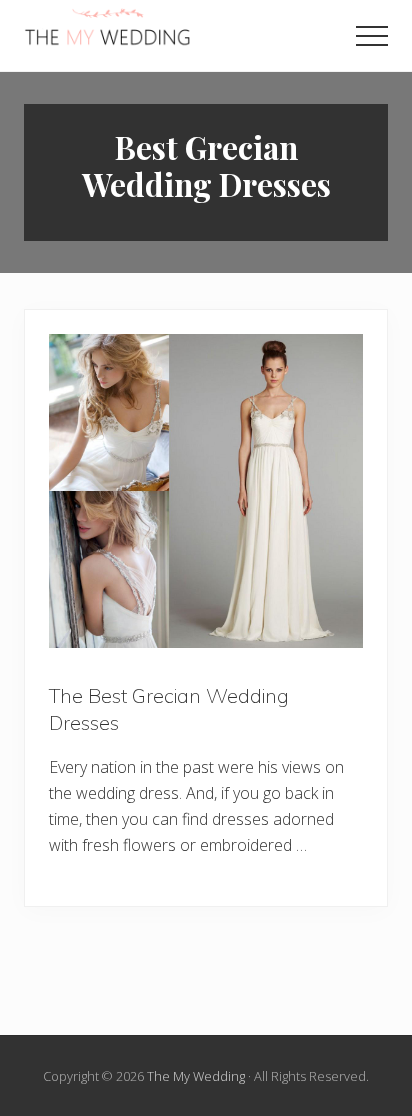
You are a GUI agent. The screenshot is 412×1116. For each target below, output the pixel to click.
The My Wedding (196, 1076)
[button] (372, 36)
